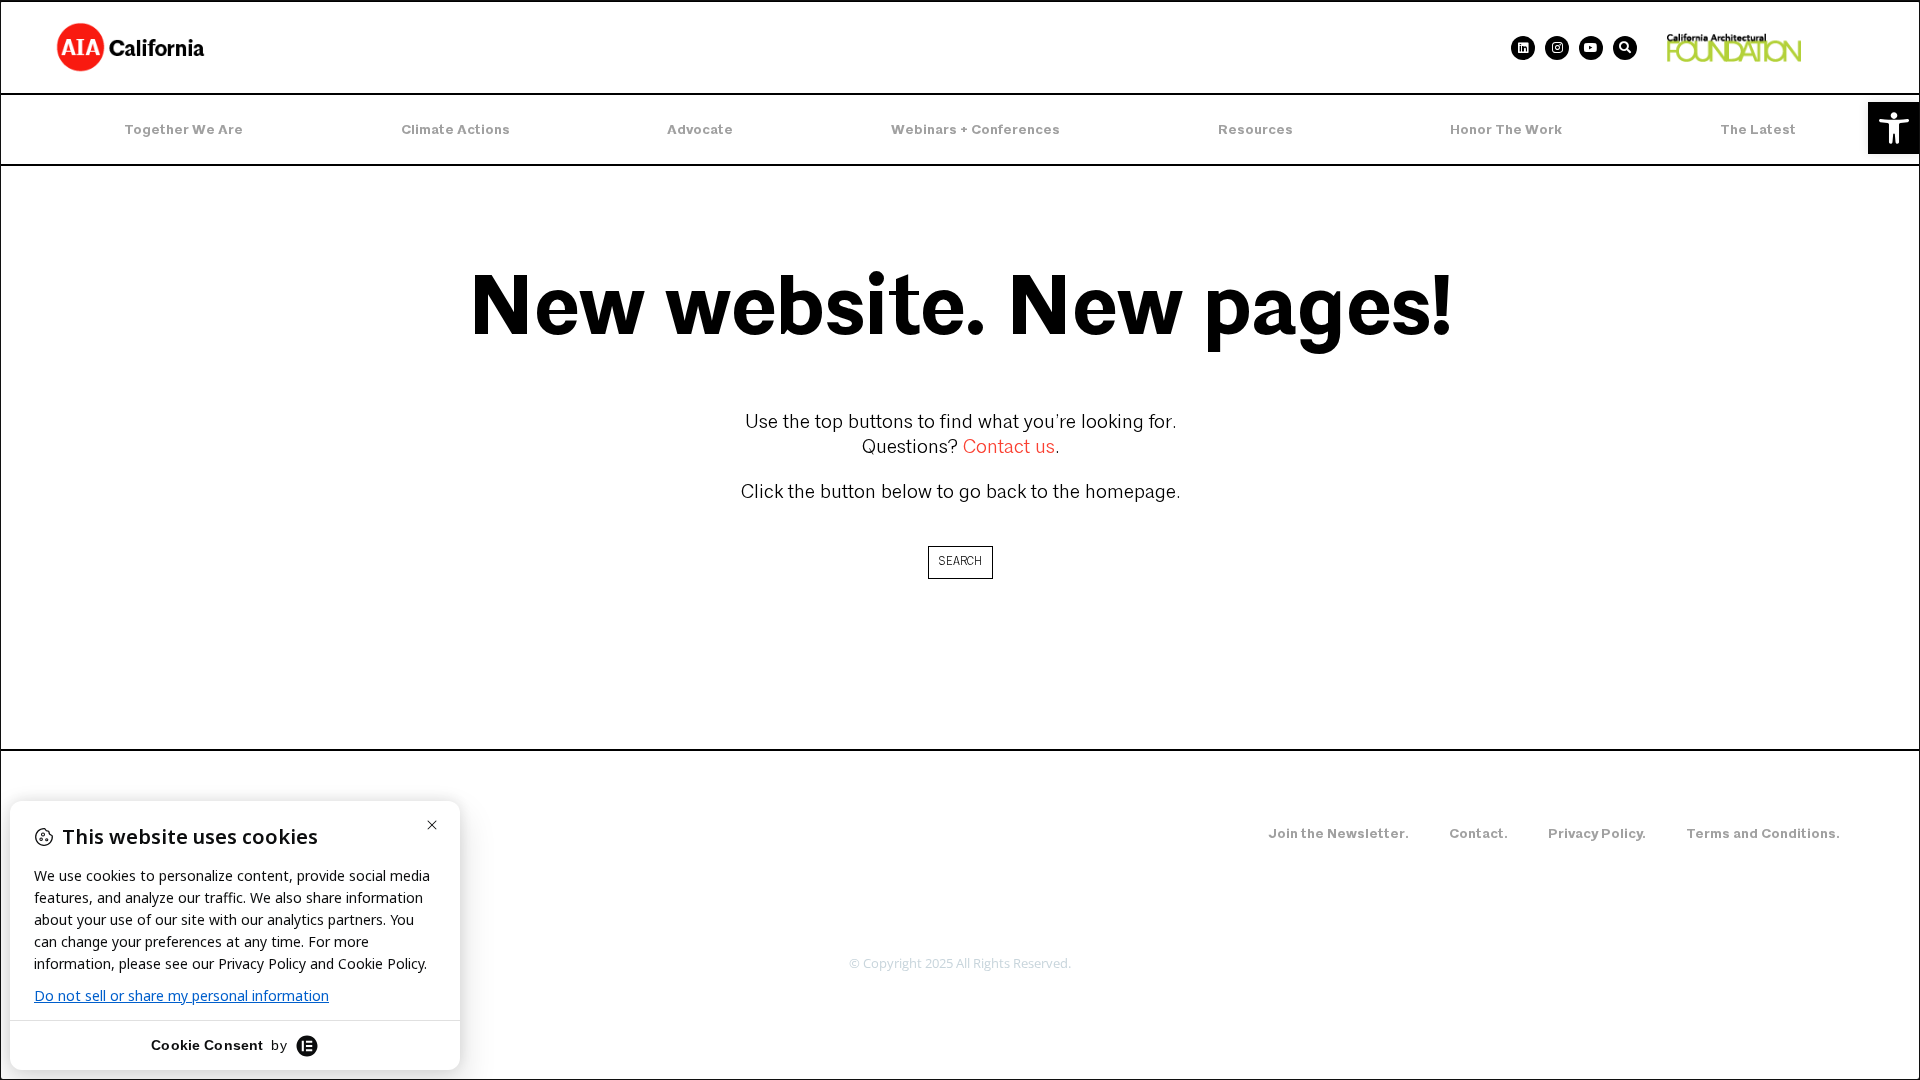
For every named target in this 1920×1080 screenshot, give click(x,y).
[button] (1894, 128)
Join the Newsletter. (1338, 833)
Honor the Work (1506, 129)
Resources (1255, 129)
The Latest (1758, 129)
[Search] (1625, 48)
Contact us (1009, 448)
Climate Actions (455, 129)
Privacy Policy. (1597, 833)
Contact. (1478, 833)
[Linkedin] (1523, 48)
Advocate (700, 129)
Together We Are (183, 129)
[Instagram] (1557, 48)
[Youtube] (1591, 48)
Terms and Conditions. (1763, 833)
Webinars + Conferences (975, 129)
